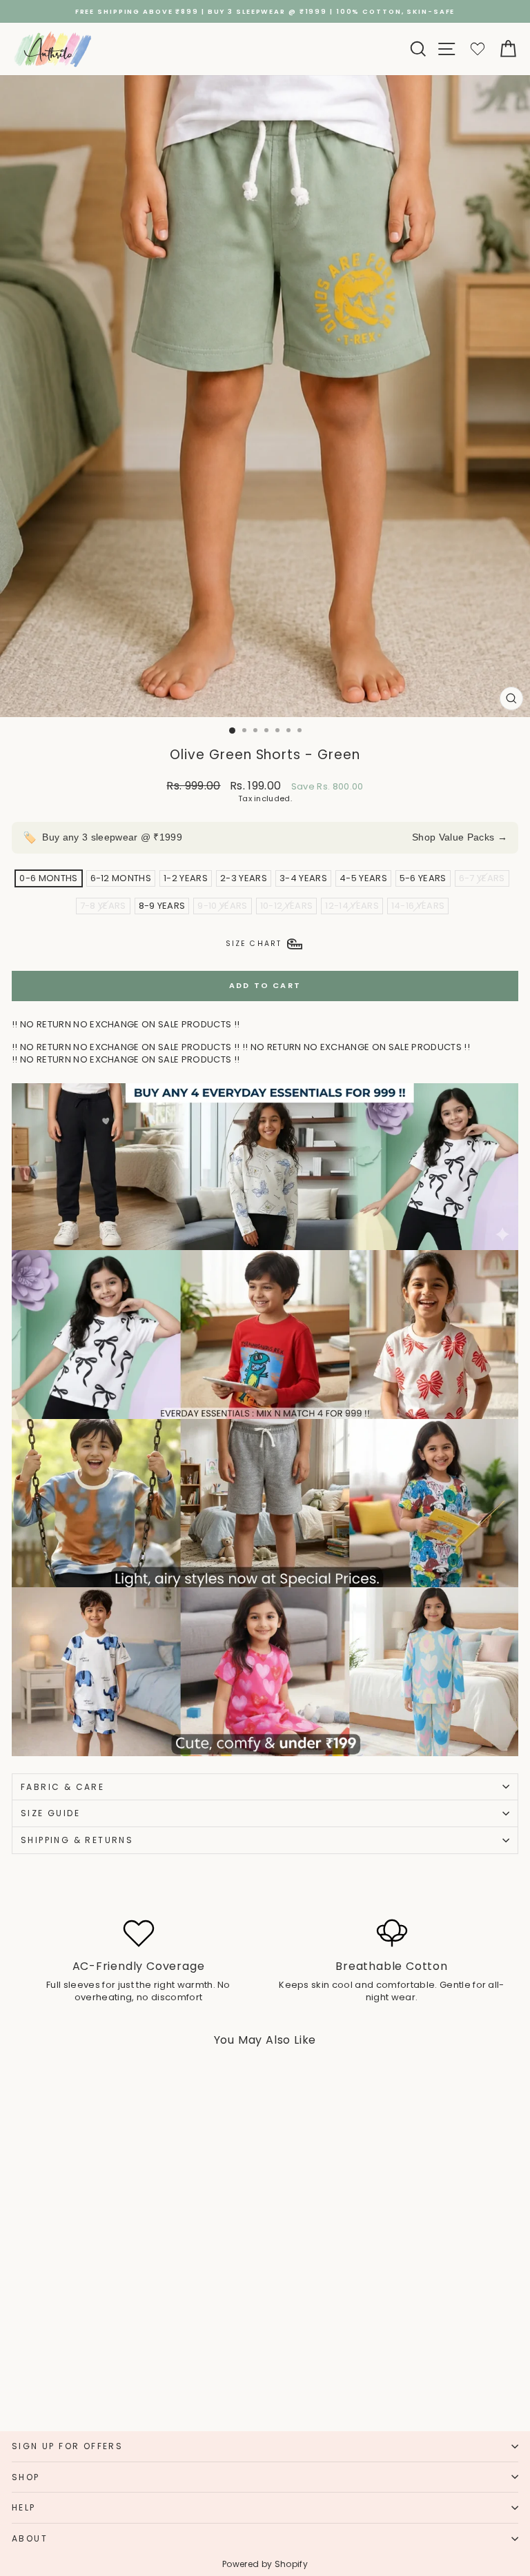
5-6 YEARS (423, 878)
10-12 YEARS (287, 906)
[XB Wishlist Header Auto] (478, 49)
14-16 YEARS (418, 906)
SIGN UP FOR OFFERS (67, 2446)
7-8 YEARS (103, 906)
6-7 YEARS (482, 878)
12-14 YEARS (352, 906)
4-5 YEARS (363, 878)
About (30, 2538)
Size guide (50, 1813)
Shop (26, 2477)
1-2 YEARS (186, 878)
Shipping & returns (77, 1840)
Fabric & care (62, 1787)
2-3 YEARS (244, 878)
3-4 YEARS (303, 878)
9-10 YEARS (222, 906)
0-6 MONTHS (48, 878)
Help (24, 2507)
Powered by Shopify (265, 2564)
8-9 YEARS (162, 906)
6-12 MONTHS (121, 878)
